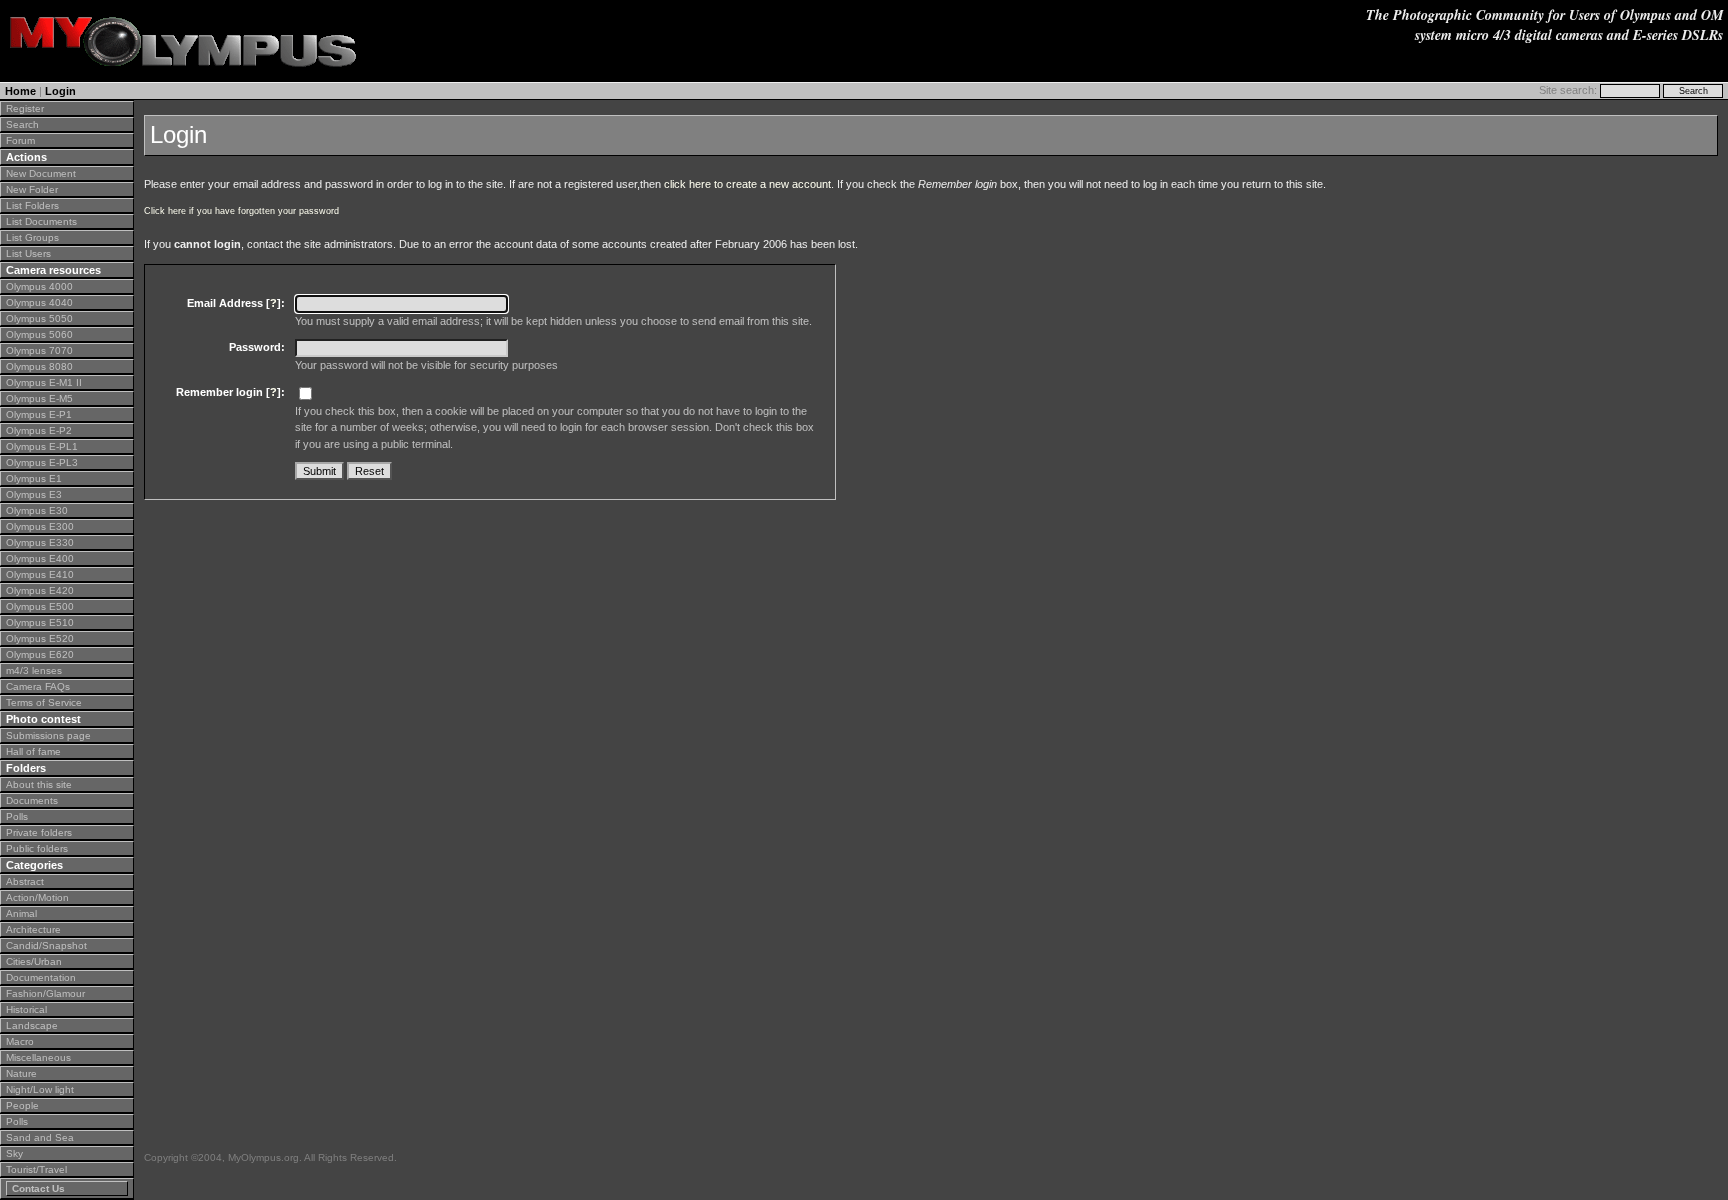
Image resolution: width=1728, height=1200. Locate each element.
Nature (21, 1073)
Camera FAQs (38, 686)
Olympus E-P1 (39, 414)
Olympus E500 (40, 606)
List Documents (41, 221)
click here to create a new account (747, 184)
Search (22, 124)
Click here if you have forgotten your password (241, 211)
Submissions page (48, 735)
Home (20, 91)
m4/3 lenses (34, 670)
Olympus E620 (40, 654)
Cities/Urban (34, 961)
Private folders (39, 832)
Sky (14, 1153)
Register (25, 108)
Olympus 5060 (39, 334)
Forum (20, 140)
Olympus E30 (37, 510)
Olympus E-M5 (39, 398)
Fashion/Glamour (45, 993)
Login (60, 91)
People (22, 1105)
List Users (28, 253)
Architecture (33, 929)
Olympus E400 (40, 558)
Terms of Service (44, 702)
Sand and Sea (40, 1137)
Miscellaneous (38, 1057)
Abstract (25, 881)
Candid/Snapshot (46, 945)
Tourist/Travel (36, 1169)
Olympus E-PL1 (42, 446)
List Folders (32, 205)
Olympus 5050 (39, 318)
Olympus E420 (40, 590)
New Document (41, 173)
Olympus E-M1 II (44, 382)
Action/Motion (37, 897)
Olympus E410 (40, 574)
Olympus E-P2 (39, 430)
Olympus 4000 (39, 286)
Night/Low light (40, 1089)
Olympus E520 (40, 638)
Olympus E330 (40, 542)
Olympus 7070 (39, 350)
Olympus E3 (34, 494)
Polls (17, 816)
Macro (20, 1041)
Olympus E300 (40, 526)
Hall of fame (33, 751)
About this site (39, 784)
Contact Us (38, 1188)
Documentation (41, 977)
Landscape (32, 1025)
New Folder (32, 189)
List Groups (32, 237)
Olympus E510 (40, 622)
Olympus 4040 (39, 302)
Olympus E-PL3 (42, 462)
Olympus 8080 (39, 366)
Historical (26, 1009)
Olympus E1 (34, 478)
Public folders (37, 848)
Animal (21, 913)
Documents (32, 800)
